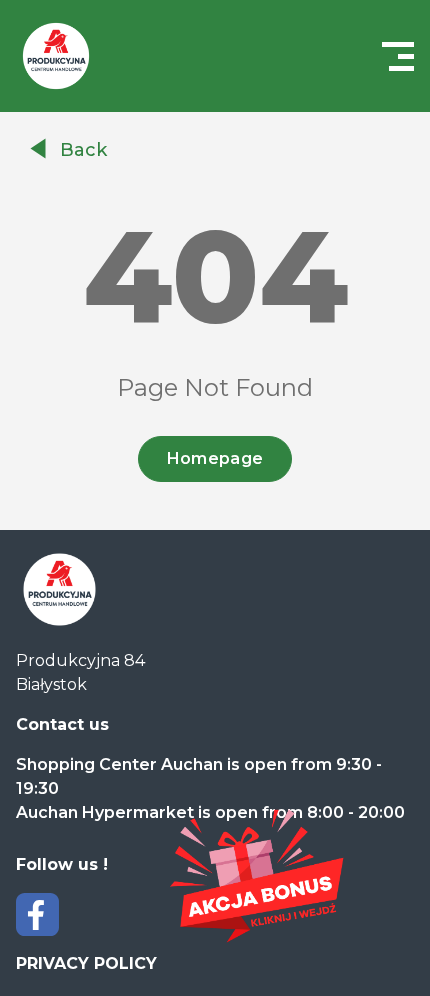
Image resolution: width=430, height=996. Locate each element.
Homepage (215, 458)
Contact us (62, 724)
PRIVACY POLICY (86, 963)
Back (83, 150)
